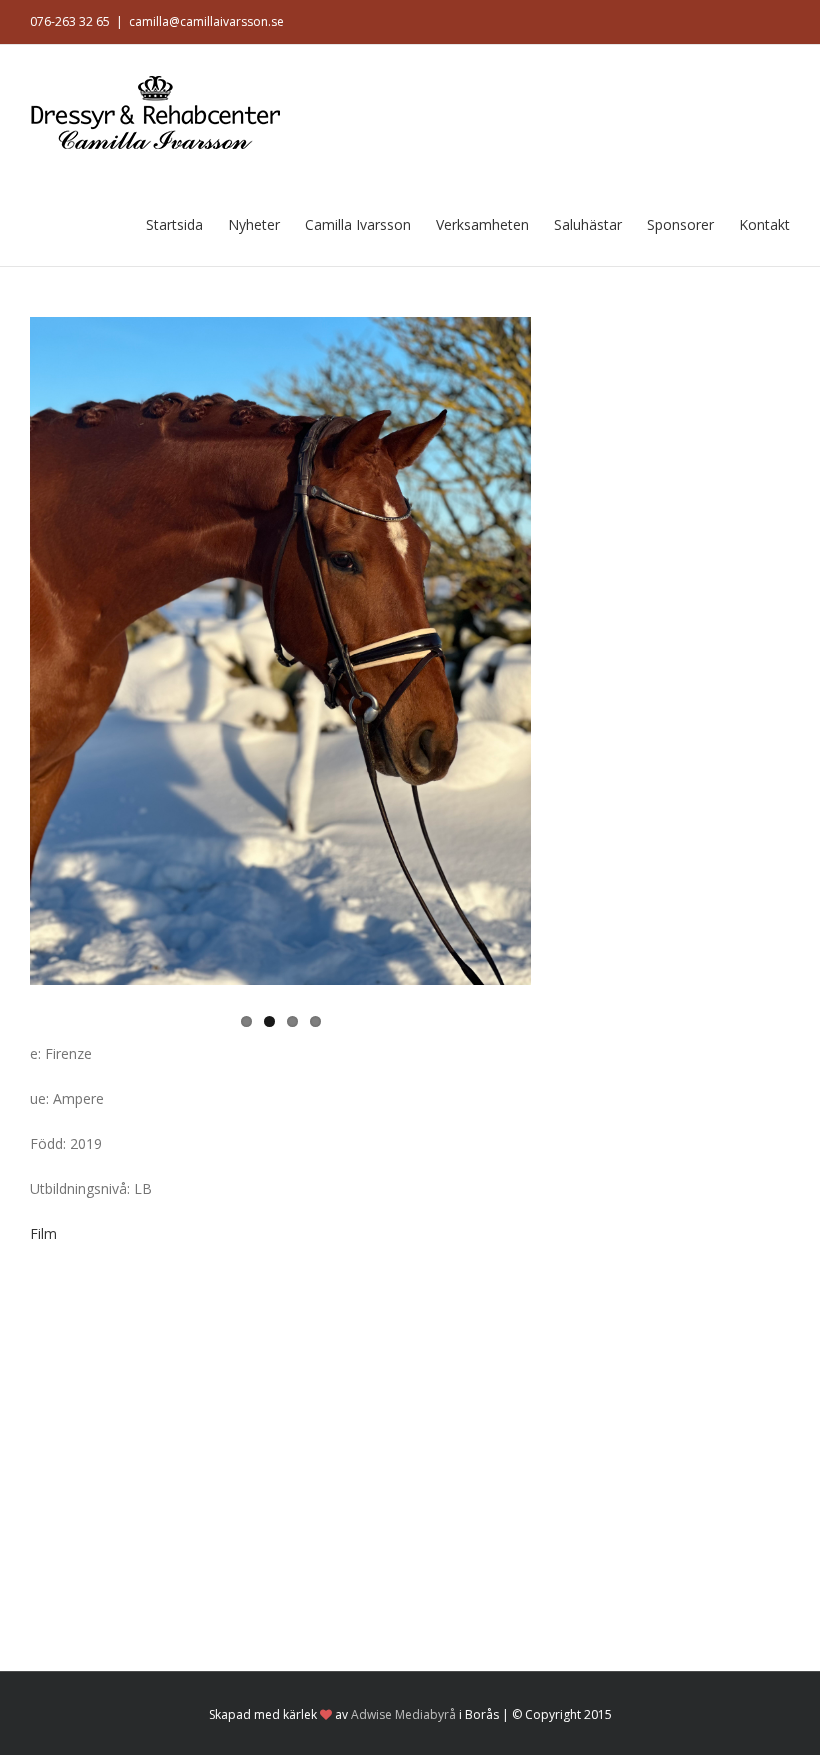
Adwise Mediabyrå (403, 1714)
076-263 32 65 (70, 21)
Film (43, 1233)
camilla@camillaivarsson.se (206, 21)
